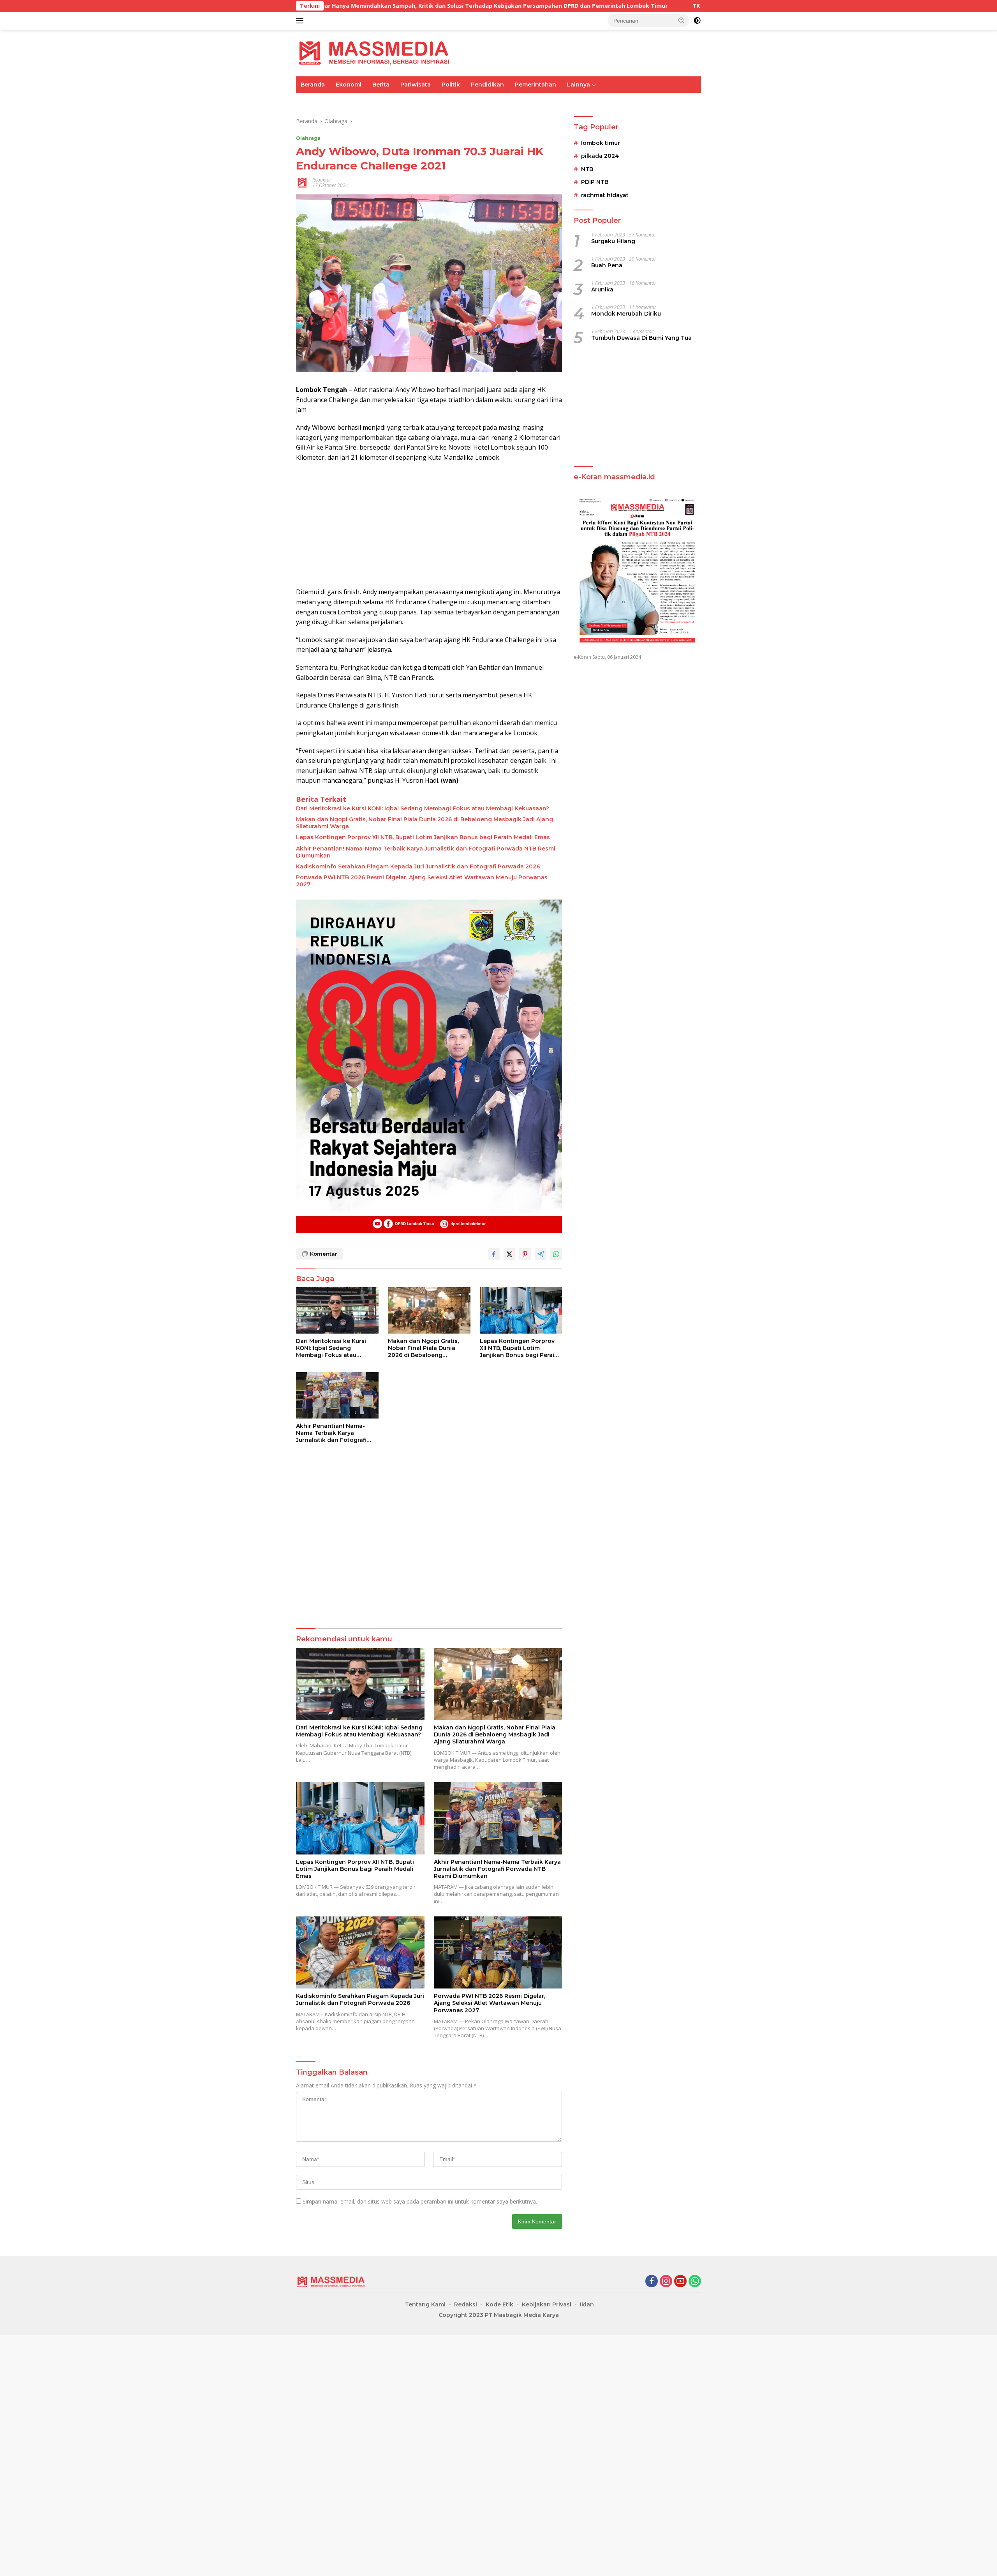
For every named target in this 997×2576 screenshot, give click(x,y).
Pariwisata (416, 85)
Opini (592, 101)
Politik (451, 85)
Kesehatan (521, 101)
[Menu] (301, 21)
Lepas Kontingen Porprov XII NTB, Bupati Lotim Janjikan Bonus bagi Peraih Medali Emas (423, 837)
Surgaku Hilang (613, 242)
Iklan (587, 2304)
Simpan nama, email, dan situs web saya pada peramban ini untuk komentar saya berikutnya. (420, 2201)
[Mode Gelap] (697, 21)
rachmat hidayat (605, 195)
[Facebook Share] (494, 1254)
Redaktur (322, 180)
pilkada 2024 (600, 156)
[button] (682, 20)
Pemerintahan (535, 85)
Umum (310, 101)
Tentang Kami (425, 2304)
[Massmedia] (374, 52)
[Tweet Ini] (509, 1254)
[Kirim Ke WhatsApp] (556, 1254)
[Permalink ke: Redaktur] (302, 182)
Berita (381, 85)
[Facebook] (652, 2282)
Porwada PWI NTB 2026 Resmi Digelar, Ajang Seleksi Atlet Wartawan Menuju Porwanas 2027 (422, 881)
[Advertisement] (429, 525)
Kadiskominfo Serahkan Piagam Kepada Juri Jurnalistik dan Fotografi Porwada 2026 (418, 866)
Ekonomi (349, 85)
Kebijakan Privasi (547, 2304)
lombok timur (601, 143)
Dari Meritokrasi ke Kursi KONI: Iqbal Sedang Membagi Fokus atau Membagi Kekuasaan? (423, 808)
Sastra (619, 101)
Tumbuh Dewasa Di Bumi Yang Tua (641, 338)
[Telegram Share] (541, 1254)
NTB (587, 169)
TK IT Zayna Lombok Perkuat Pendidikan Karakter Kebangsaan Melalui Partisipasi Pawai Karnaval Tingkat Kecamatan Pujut (638, 6)
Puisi (646, 101)
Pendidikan (487, 85)
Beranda (313, 85)
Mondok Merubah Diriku (626, 314)
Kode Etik (499, 2304)
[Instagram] (666, 2282)
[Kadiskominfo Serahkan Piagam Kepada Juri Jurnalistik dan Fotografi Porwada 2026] (360, 1952)
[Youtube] (680, 2282)
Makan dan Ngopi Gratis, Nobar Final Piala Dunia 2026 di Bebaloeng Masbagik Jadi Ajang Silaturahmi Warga (425, 823)
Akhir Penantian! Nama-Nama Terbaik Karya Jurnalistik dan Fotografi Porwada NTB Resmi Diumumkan (426, 852)
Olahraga (429, 101)
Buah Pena (607, 266)
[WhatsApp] (695, 2282)
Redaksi (466, 2304)
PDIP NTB (595, 182)
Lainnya (579, 85)
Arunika (602, 290)
